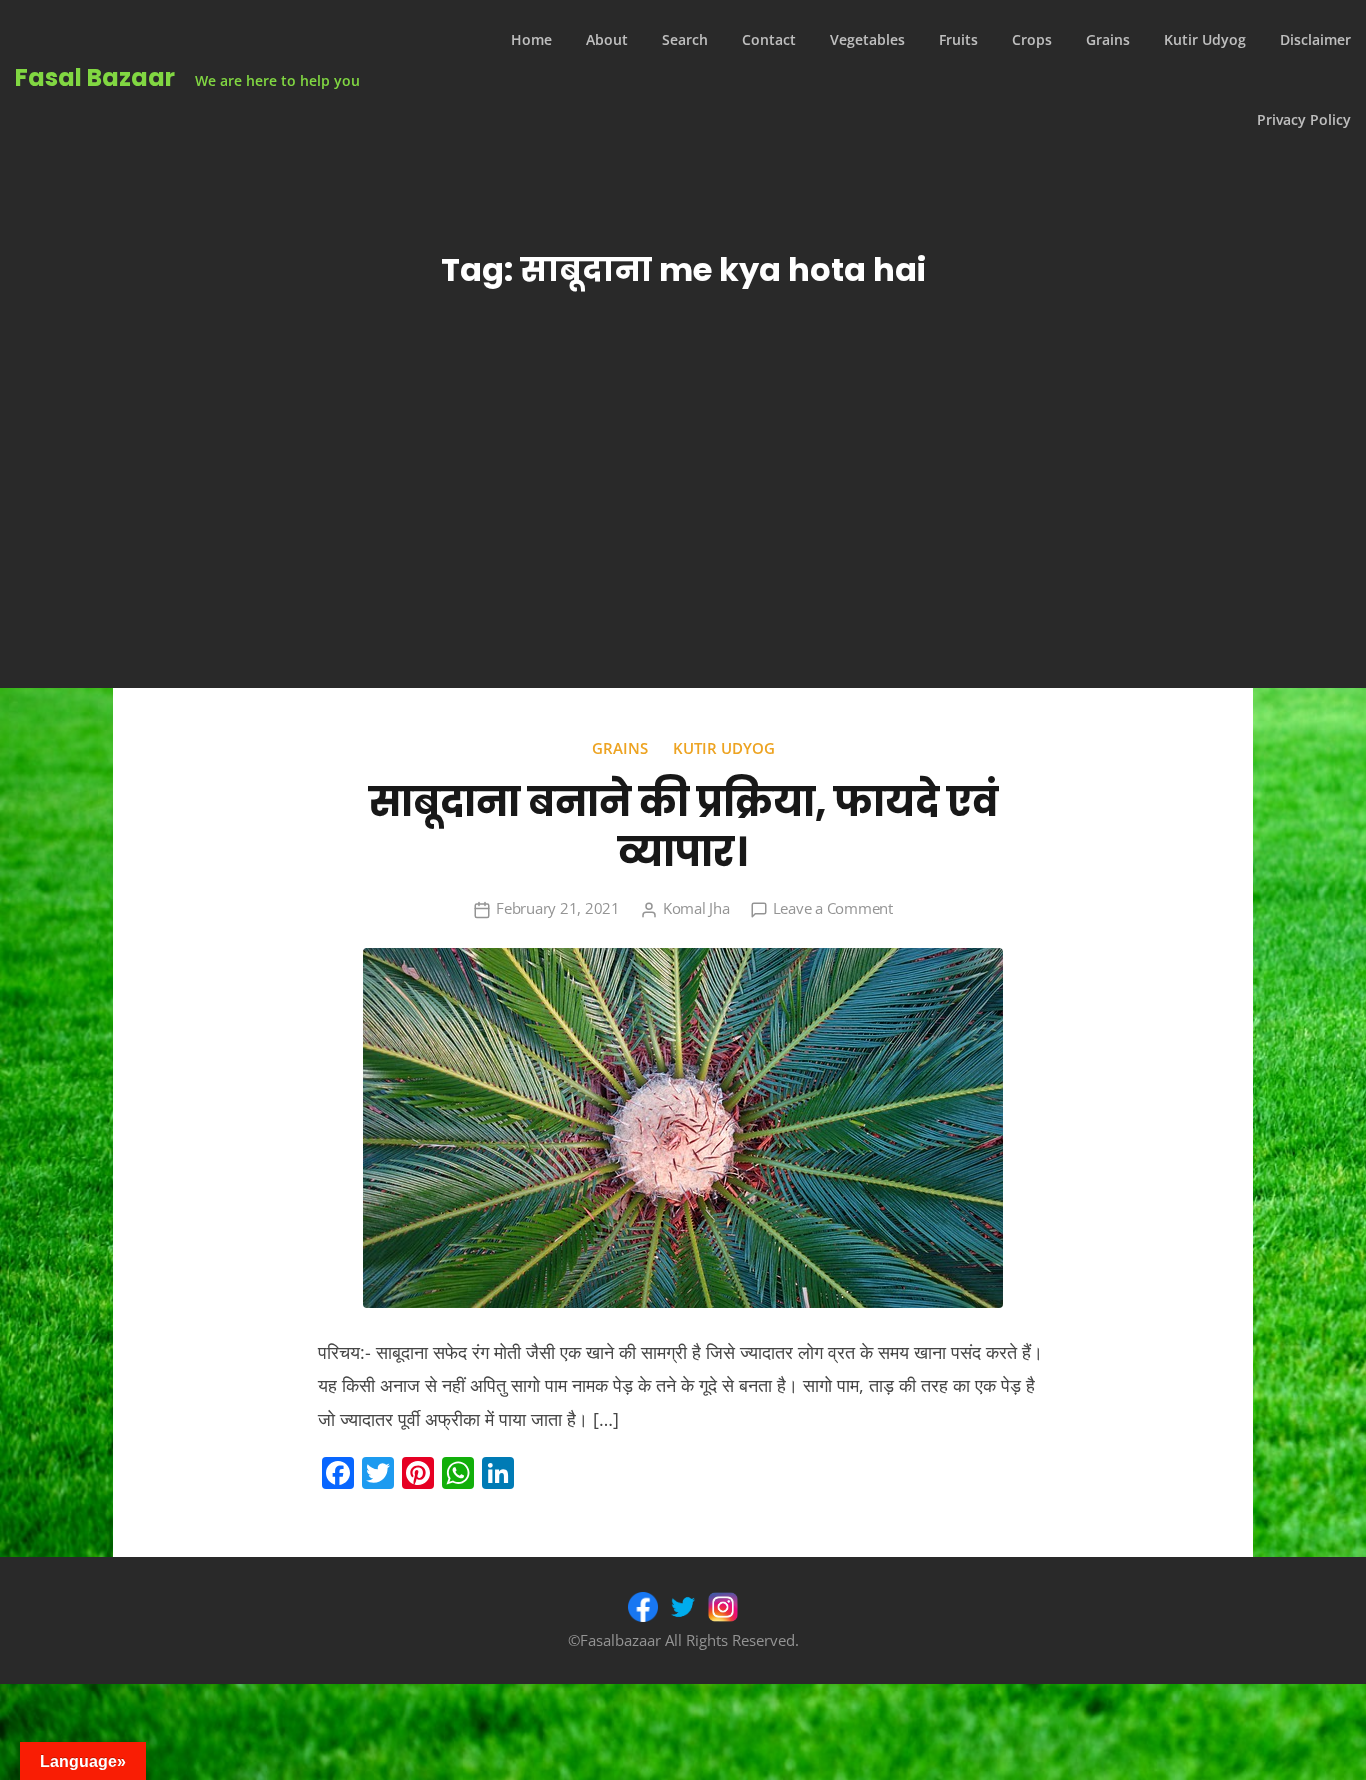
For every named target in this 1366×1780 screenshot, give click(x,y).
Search (685, 39)
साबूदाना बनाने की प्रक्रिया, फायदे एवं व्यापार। (683, 827)
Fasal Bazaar (95, 77)
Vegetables (867, 39)
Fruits (958, 39)
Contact (769, 39)
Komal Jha (696, 908)
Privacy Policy (1304, 119)
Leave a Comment (833, 908)
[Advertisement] (683, 538)
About (607, 39)
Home (531, 39)
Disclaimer (1315, 39)
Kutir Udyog (1205, 39)
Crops (1032, 39)
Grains (1108, 39)
